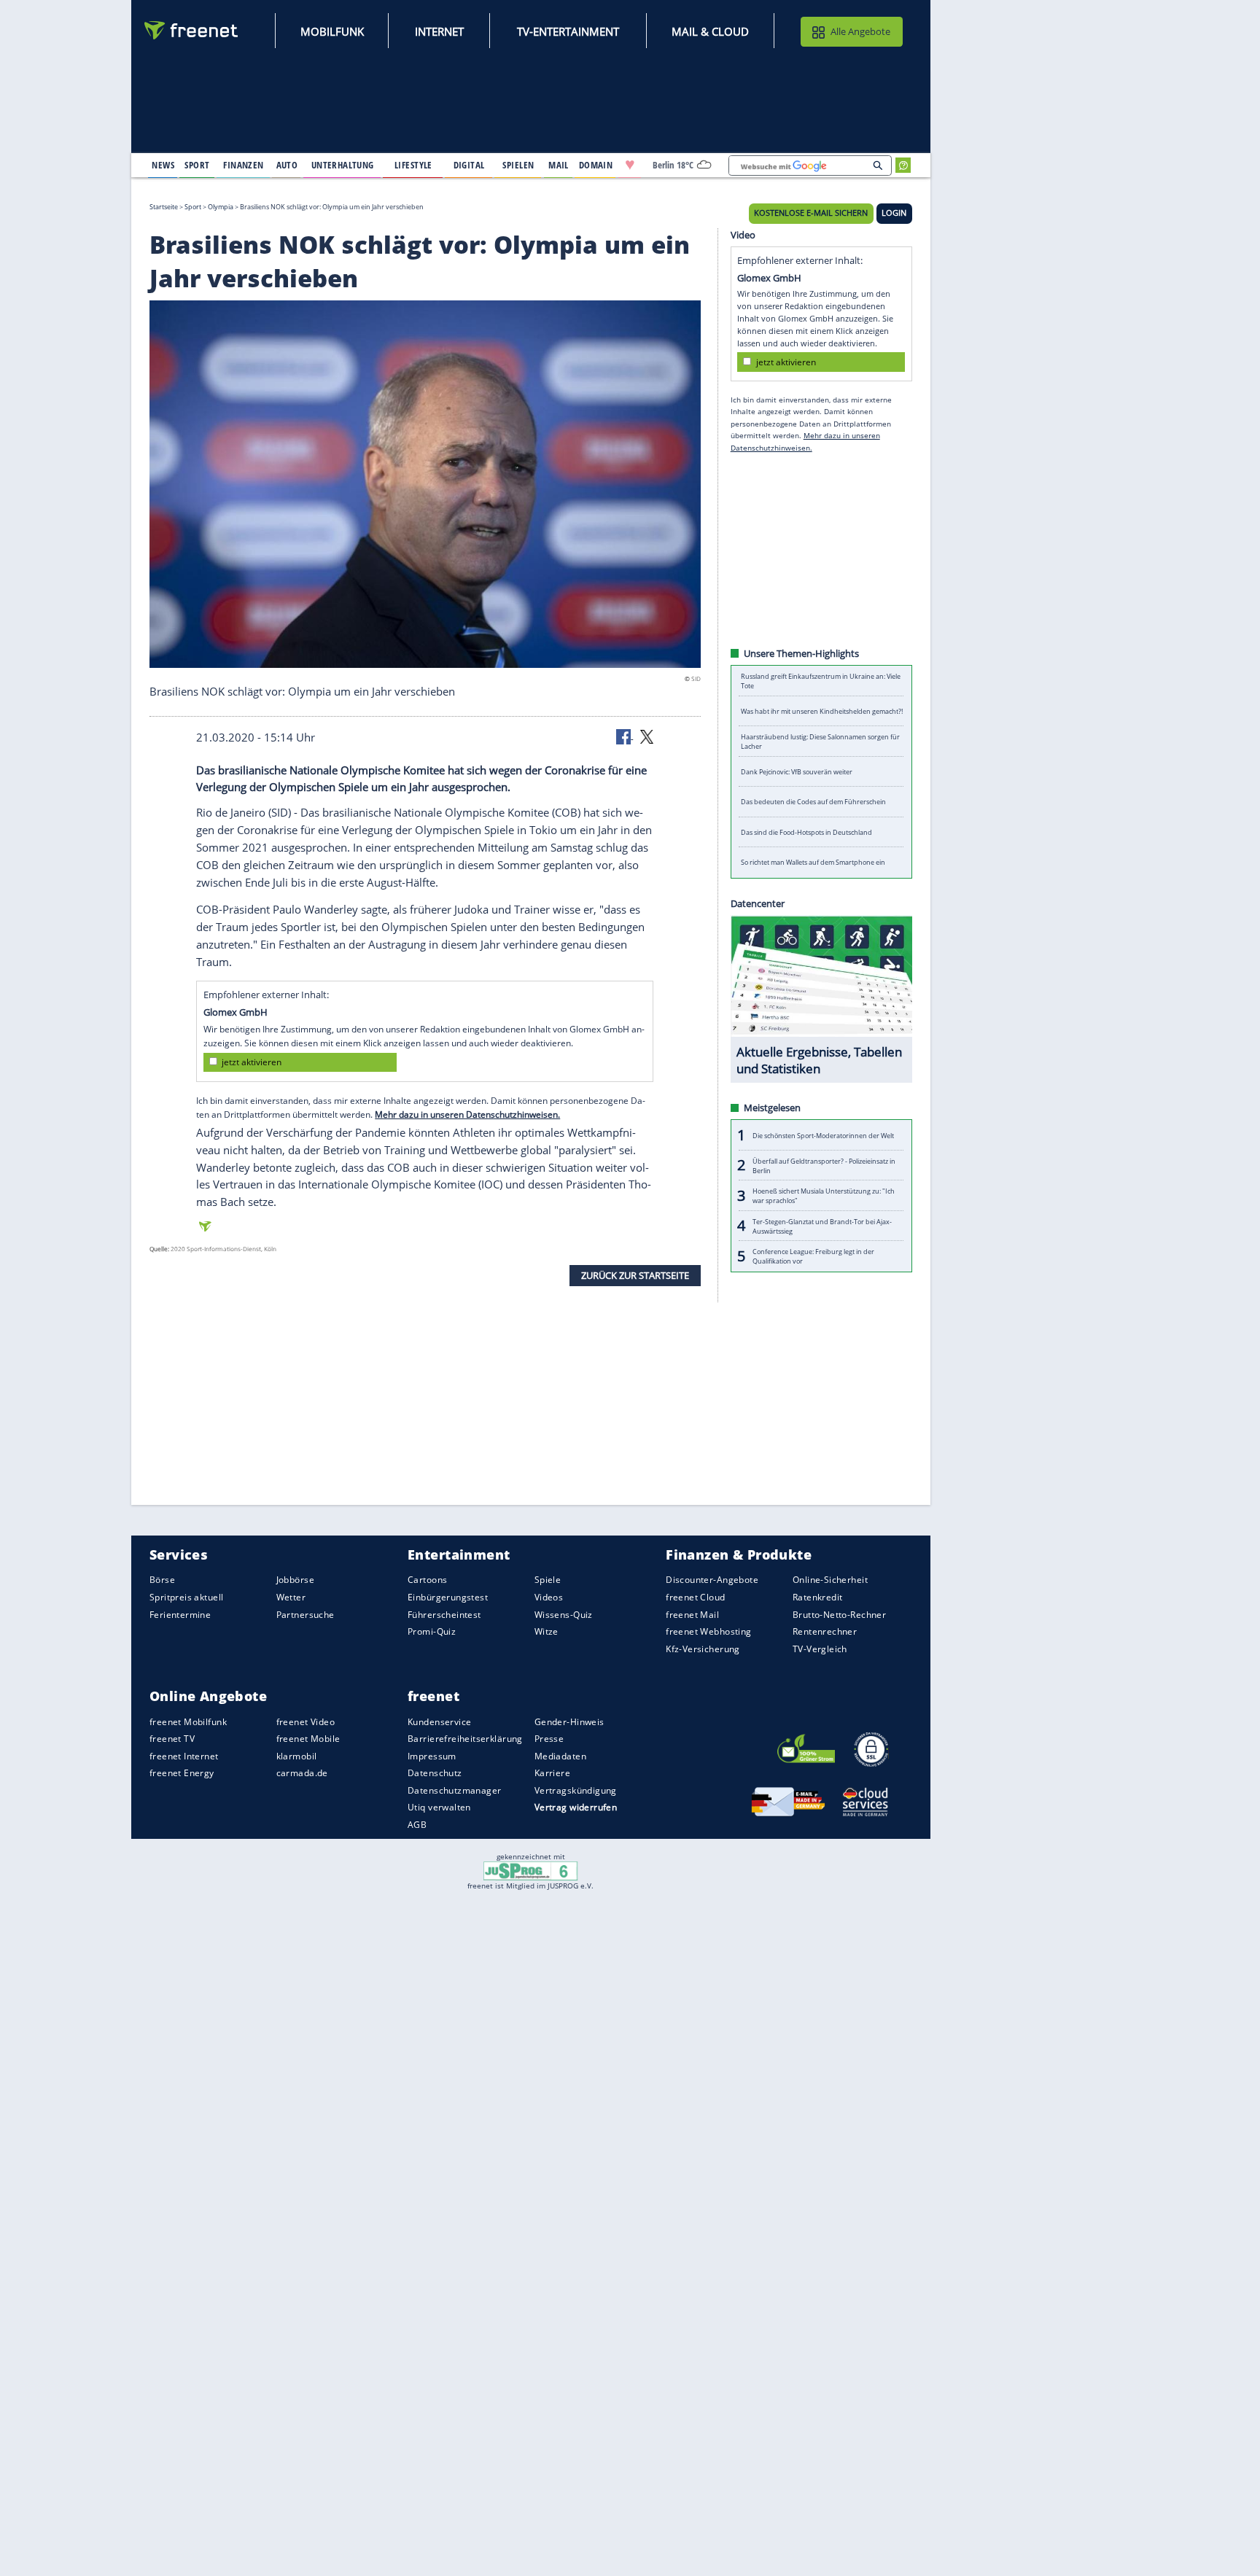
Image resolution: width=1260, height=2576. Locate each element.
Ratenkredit (818, 1597)
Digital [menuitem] (469, 165)
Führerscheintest (444, 1614)
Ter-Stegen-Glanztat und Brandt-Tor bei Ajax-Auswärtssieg (822, 1226)
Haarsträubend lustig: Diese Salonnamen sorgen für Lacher (820, 742)
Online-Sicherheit (830, 1580)
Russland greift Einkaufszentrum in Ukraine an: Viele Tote (821, 681)
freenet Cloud (695, 1597)
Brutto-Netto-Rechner (839, 1614)
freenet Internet (184, 1756)
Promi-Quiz (432, 1631)
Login (894, 213)
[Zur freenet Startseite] (192, 30)
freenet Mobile (308, 1739)
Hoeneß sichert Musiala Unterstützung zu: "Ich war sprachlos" (824, 1196)
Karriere (552, 1773)
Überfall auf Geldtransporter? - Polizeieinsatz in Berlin (824, 1165)
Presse (549, 1739)
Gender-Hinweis (569, 1721)
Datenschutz (435, 1773)
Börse (162, 1580)
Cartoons (427, 1580)
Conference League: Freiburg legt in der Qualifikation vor (813, 1256)
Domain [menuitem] (596, 165)
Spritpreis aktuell (186, 1597)
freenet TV (172, 1739)
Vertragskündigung (576, 1790)
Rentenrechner (825, 1631)
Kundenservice (439, 1721)
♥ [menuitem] (630, 165)
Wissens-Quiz (564, 1614)
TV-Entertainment (568, 31)
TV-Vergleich (820, 1648)
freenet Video (306, 1721)
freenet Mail (692, 1614)
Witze (547, 1631)
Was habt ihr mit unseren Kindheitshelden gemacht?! (822, 711)
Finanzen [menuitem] (243, 165)
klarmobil (297, 1756)
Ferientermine (180, 1614)
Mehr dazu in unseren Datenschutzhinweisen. (467, 1114)
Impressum (432, 1756)
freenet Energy (182, 1773)
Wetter (291, 1597)
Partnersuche (306, 1614)
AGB (417, 1825)
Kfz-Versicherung (703, 1648)
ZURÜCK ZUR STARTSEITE (635, 1275)
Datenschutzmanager (454, 1790)
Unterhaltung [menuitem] (343, 165)
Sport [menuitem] (197, 165)
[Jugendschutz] (530, 1870)
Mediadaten (560, 1756)
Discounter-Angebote (712, 1580)
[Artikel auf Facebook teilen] (625, 736)
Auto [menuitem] (287, 165)
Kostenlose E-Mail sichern (811, 213)
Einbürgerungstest (448, 1597)
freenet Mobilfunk (188, 1721)
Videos (549, 1597)
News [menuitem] (163, 165)
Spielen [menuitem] (518, 165)
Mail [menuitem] (559, 165)
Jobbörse (295, 1580)
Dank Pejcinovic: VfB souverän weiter (797, 772)
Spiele (548, 1580)
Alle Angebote (860, 31)
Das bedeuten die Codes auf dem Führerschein (813, 802)
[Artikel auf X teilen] (647, 736)
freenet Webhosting (708, 1631)
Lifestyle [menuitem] (413, 165)
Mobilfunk (332, 31)
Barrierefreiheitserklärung (465, 1739)
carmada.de (302, 1773)
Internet (439, 31)
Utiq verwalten (439, 1807)
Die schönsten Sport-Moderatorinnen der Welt (823, 1135)
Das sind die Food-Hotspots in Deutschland (806, 832)
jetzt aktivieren (252, 1062)
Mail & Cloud (710, 31)
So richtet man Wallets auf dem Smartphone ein (813, 862)
